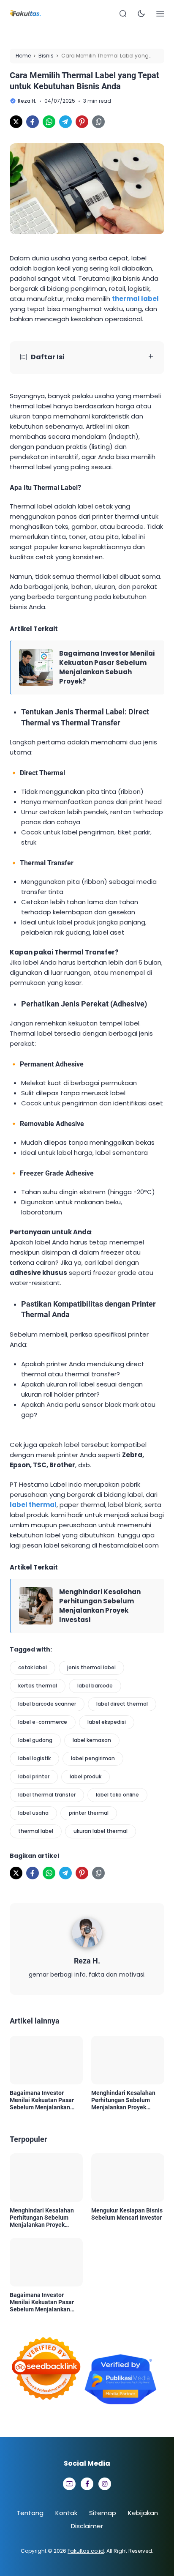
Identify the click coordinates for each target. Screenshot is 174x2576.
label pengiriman (93, 1758)
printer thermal (89, 1813)
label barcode (95, 1686)
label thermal (33, 1505)
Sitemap (103, 2513)
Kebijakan (143, 2513)
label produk (86, 1776)
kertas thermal (38, 1686)
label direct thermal (122, 1704)
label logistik (34, 1758)
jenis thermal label (91, 1667)
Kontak (66, 2513)
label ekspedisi (107, 1722)
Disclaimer (87, 2526)
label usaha (33, 1813)
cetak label (33, 1667)
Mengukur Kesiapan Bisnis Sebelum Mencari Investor (127, 2214)
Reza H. (87, 1961)
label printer (34, 1776)
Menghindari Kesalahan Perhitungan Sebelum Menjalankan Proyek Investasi (100, 1606)
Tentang (30, 2513)
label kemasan (92, 1740)
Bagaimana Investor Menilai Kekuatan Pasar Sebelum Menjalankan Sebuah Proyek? (107, 667)
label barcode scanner (47, 1704)
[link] (16, 122)
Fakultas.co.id (86, 2551)
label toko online (117, 1795)
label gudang (35, 1740)
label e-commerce (43, 1722)
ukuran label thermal (101, 1831)
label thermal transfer (47, 1795)
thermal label (36, 1831)
